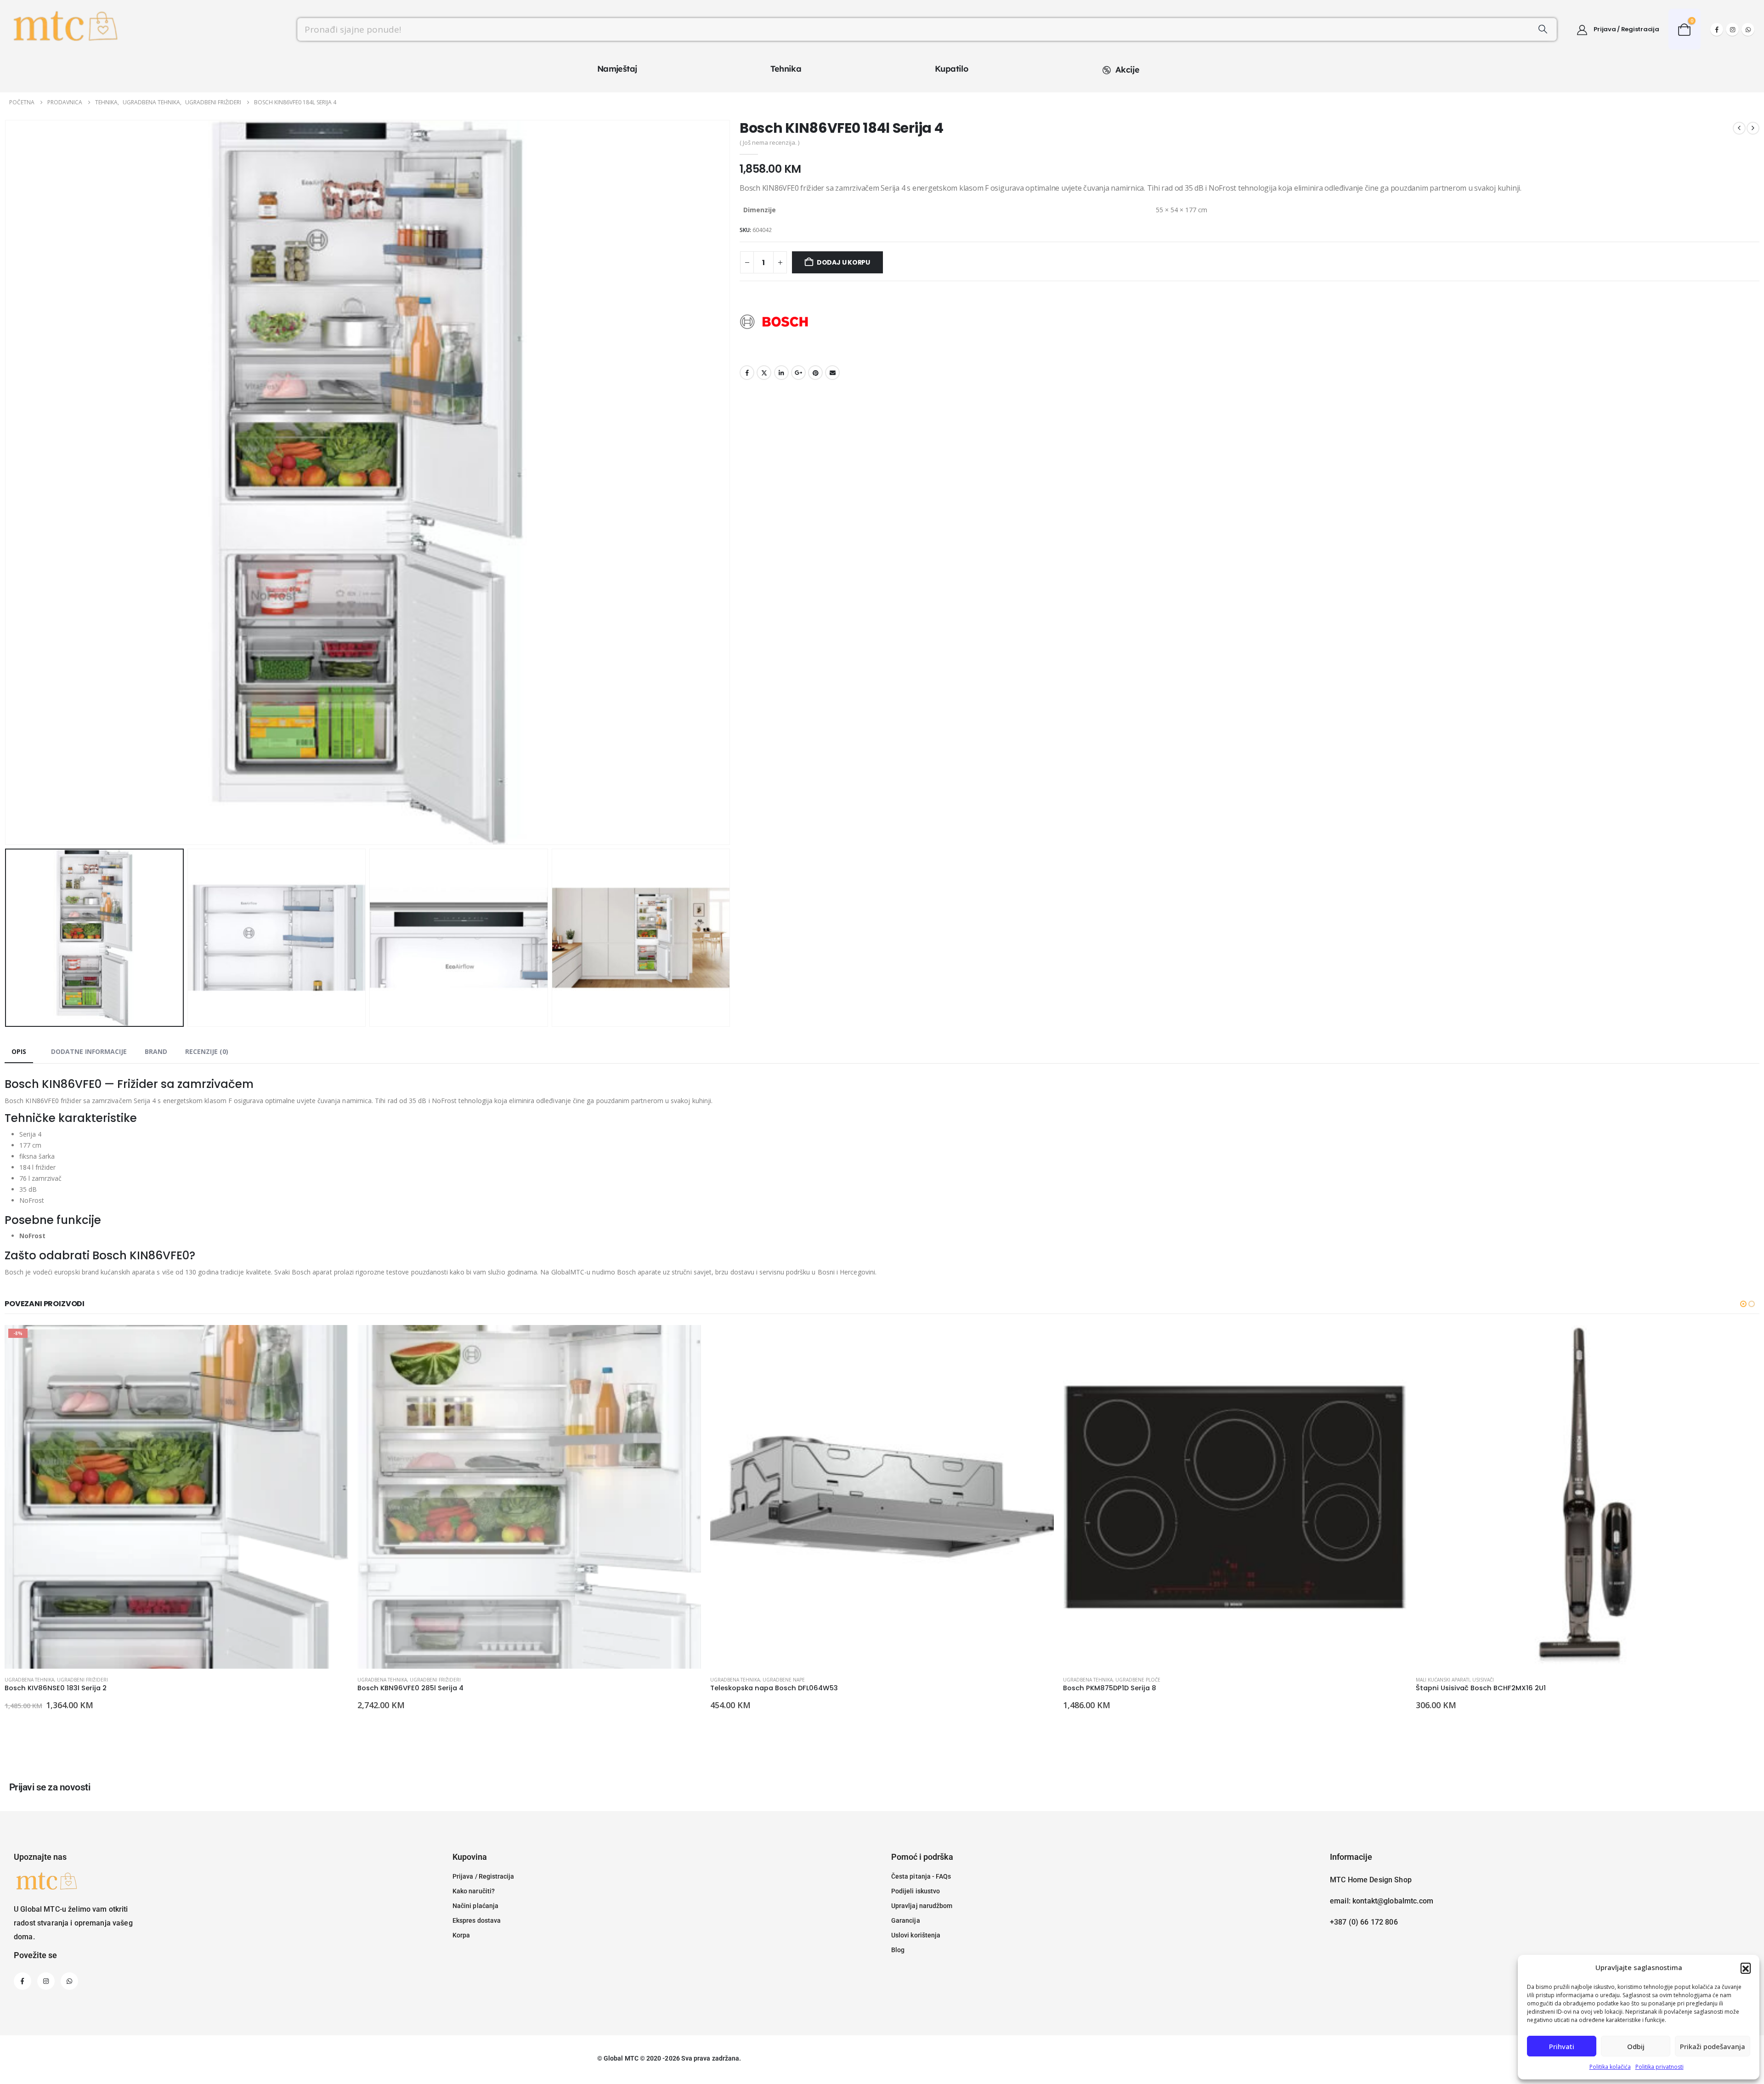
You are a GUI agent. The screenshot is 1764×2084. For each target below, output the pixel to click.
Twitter (764, 373)
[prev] (1739, 128)
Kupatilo (951, 69)
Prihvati (1562, 2046)
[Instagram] (1732, 29)
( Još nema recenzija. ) (769, 142)
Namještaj (617, 69)
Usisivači (1130, 1680)
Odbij (1636, 2046)
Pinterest (815, 373)
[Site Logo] (64, 29)
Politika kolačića (1610, 2067)
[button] (1746, 1968)
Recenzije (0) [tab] (207, 1051)
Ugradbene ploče (785, 1680)
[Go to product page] (176, 1497)
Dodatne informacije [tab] (89, 1051)
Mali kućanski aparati (1090, 1680)
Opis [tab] (19, 1051)
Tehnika (786, 69)
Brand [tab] (156, 1051)
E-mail (832, 373)
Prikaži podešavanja (1713, 2046)
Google (798, 373)
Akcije (1127, 70)
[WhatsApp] (1748, 29)
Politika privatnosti (1659, 2067)
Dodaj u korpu (843, 262)
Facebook (747, 373)
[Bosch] (774, 322)
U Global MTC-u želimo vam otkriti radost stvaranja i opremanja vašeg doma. (73, 1923)
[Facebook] (1717, 29)
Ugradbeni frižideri (82, 1680)
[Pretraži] (1543, 29)
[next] (1753, 128)
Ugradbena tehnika (29, 1680)
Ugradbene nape (431, 1680)
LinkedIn (781, 373)
